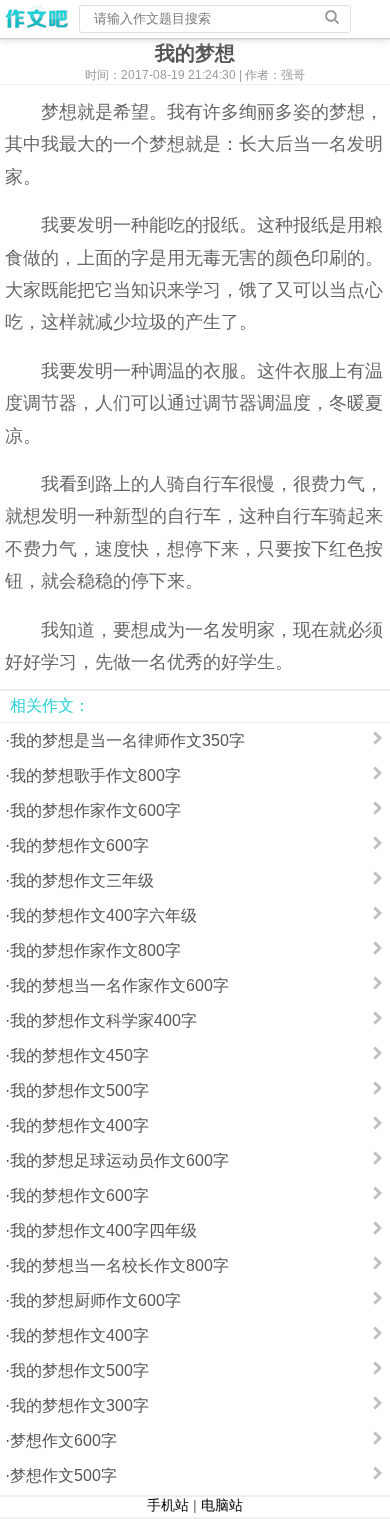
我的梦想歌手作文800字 (95, 775)
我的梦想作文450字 (79, 1055)
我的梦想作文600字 (79, 845)
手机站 (168, 1505)
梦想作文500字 (63, 1475)
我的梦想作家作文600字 (95, 810)
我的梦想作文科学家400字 (103, 1020)
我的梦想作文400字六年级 (103, 915)
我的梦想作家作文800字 (95, 950)
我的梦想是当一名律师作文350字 (127, 740)
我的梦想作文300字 (79, 1405)
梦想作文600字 (63, 1440)
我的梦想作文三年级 (82, 880)
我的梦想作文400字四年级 (103, 1230)
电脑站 (222, 1505)
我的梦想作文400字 (79, 1125)
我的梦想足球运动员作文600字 (119, 1160)
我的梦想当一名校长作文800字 (119, 1265)
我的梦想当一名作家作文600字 (119, 985)
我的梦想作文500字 (79, 1090)
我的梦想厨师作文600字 (95, 1300)
